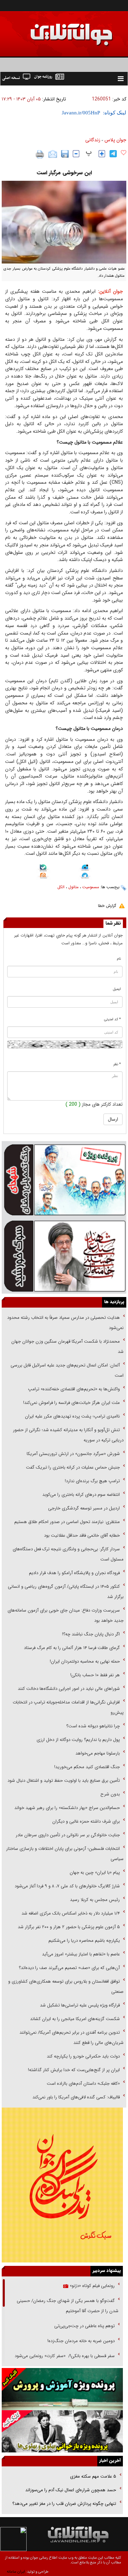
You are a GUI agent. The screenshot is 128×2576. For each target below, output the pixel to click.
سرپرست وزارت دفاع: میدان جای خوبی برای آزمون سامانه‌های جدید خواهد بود (66, 1615)
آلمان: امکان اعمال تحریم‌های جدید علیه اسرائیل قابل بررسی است (67, 1370)
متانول (73, 887)
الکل (61, 887)
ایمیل (117, 989)
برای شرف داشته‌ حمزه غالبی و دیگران (86, 1821)
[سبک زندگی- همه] (62, 2185)
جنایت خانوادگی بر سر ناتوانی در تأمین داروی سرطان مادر (67, 1835)
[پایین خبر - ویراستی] (85, 868)
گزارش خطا (107, 906)
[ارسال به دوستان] (53, 154)
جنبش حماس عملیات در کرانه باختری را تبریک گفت (72, 1467)
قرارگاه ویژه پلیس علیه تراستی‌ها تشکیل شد (80, 2005)
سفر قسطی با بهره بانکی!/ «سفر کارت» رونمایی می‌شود (64, 2356)
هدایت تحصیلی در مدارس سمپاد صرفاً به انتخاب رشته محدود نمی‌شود (65, 1323)
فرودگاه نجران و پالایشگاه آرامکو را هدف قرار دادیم (74, 1573)
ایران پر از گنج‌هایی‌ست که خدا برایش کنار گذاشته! (74, 2070)
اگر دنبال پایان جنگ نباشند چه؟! (91, 1634)
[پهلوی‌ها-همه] (62, 2431)
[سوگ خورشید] (64, 1255)
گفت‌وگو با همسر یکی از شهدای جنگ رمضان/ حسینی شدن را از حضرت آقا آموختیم (68, 2306)
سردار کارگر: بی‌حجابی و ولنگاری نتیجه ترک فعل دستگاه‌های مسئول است (68, 1554)
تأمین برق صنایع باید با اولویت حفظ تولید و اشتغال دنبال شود (64, 1781)
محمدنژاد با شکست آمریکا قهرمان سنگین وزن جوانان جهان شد (67, 1347)
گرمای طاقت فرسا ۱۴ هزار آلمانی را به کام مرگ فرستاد (72, 1648)
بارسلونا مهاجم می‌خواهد (98, 1753)
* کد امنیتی (112, 1019)
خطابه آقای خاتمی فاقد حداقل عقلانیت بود (82, 1535)
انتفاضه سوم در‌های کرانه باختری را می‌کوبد (81, 1495)
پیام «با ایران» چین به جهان (94, 1873)
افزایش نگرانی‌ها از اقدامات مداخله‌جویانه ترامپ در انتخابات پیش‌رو (68, 1707)
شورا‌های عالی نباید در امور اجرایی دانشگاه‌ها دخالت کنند (69, 1689)
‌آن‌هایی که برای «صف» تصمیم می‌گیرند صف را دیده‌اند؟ (69, 1968)
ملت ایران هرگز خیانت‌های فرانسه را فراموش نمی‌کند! (72, 1403)
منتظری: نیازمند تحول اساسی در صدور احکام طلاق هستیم (67, 1522)
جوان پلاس (115, 140)
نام (119, 959)
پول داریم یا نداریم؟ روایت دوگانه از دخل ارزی (78, 1740)
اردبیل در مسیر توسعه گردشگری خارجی (83, 1508)
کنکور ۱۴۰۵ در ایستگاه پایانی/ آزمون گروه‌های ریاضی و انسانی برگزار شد (66, 1592)
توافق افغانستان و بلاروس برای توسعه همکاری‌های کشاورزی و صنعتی (66, 1987)
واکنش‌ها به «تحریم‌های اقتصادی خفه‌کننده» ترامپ (74, 1389)
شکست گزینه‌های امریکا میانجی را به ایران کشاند (75, 2019)
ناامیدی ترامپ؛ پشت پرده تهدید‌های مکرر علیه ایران (72, 1416)
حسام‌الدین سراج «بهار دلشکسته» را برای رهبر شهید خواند (66, 1808)
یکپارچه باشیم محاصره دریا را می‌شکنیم (84, 1941)
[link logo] (51, 30)
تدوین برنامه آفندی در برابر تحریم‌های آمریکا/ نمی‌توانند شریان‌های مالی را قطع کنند (72, 2038)
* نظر (117, 1064)
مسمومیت (91, 887)
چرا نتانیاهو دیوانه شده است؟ (93, 1726)
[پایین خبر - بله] (43, 869)
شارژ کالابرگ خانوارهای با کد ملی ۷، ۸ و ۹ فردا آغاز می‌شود (67, 1886)
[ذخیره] (65, 154)
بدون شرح (110, 1794)
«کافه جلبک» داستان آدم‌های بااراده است (83, 2084)
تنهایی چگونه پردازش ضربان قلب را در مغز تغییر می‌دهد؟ (64, 2504)
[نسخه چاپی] (40, 154)
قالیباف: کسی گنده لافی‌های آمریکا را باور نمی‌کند (76, 2097)
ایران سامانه (16, 2572)
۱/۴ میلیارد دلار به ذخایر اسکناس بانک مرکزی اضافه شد (71, 1913)
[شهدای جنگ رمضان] (64, 1179)
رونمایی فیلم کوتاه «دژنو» (91, 2286)
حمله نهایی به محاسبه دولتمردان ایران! (85, 1661)
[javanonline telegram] (113, 154)
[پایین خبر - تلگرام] (85, 876)
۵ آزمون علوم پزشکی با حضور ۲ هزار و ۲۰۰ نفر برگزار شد (69, 1927)
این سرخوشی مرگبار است (64, 173)
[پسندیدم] (124, 153)
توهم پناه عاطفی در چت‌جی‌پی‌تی (84, 2326)
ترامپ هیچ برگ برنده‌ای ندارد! (92, 1481)
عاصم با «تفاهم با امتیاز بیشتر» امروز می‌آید (80, 1954)
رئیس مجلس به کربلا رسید (95, 1900)
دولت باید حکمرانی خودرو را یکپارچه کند (83, 2056)
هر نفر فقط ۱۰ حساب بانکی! (95, 1675)
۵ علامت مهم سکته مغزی (93, 2476)
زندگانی (93, 140)
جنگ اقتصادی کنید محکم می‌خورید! (87, 1767)
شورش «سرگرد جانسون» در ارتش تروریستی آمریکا (73, 1454)
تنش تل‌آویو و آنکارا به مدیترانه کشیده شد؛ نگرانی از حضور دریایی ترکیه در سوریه (68, 1435)
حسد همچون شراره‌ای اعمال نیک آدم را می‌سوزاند (71, 2490)
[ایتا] (43, 877)
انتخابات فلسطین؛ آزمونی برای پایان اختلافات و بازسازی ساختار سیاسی (65, 1854)
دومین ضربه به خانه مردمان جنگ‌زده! (81, 2341)
